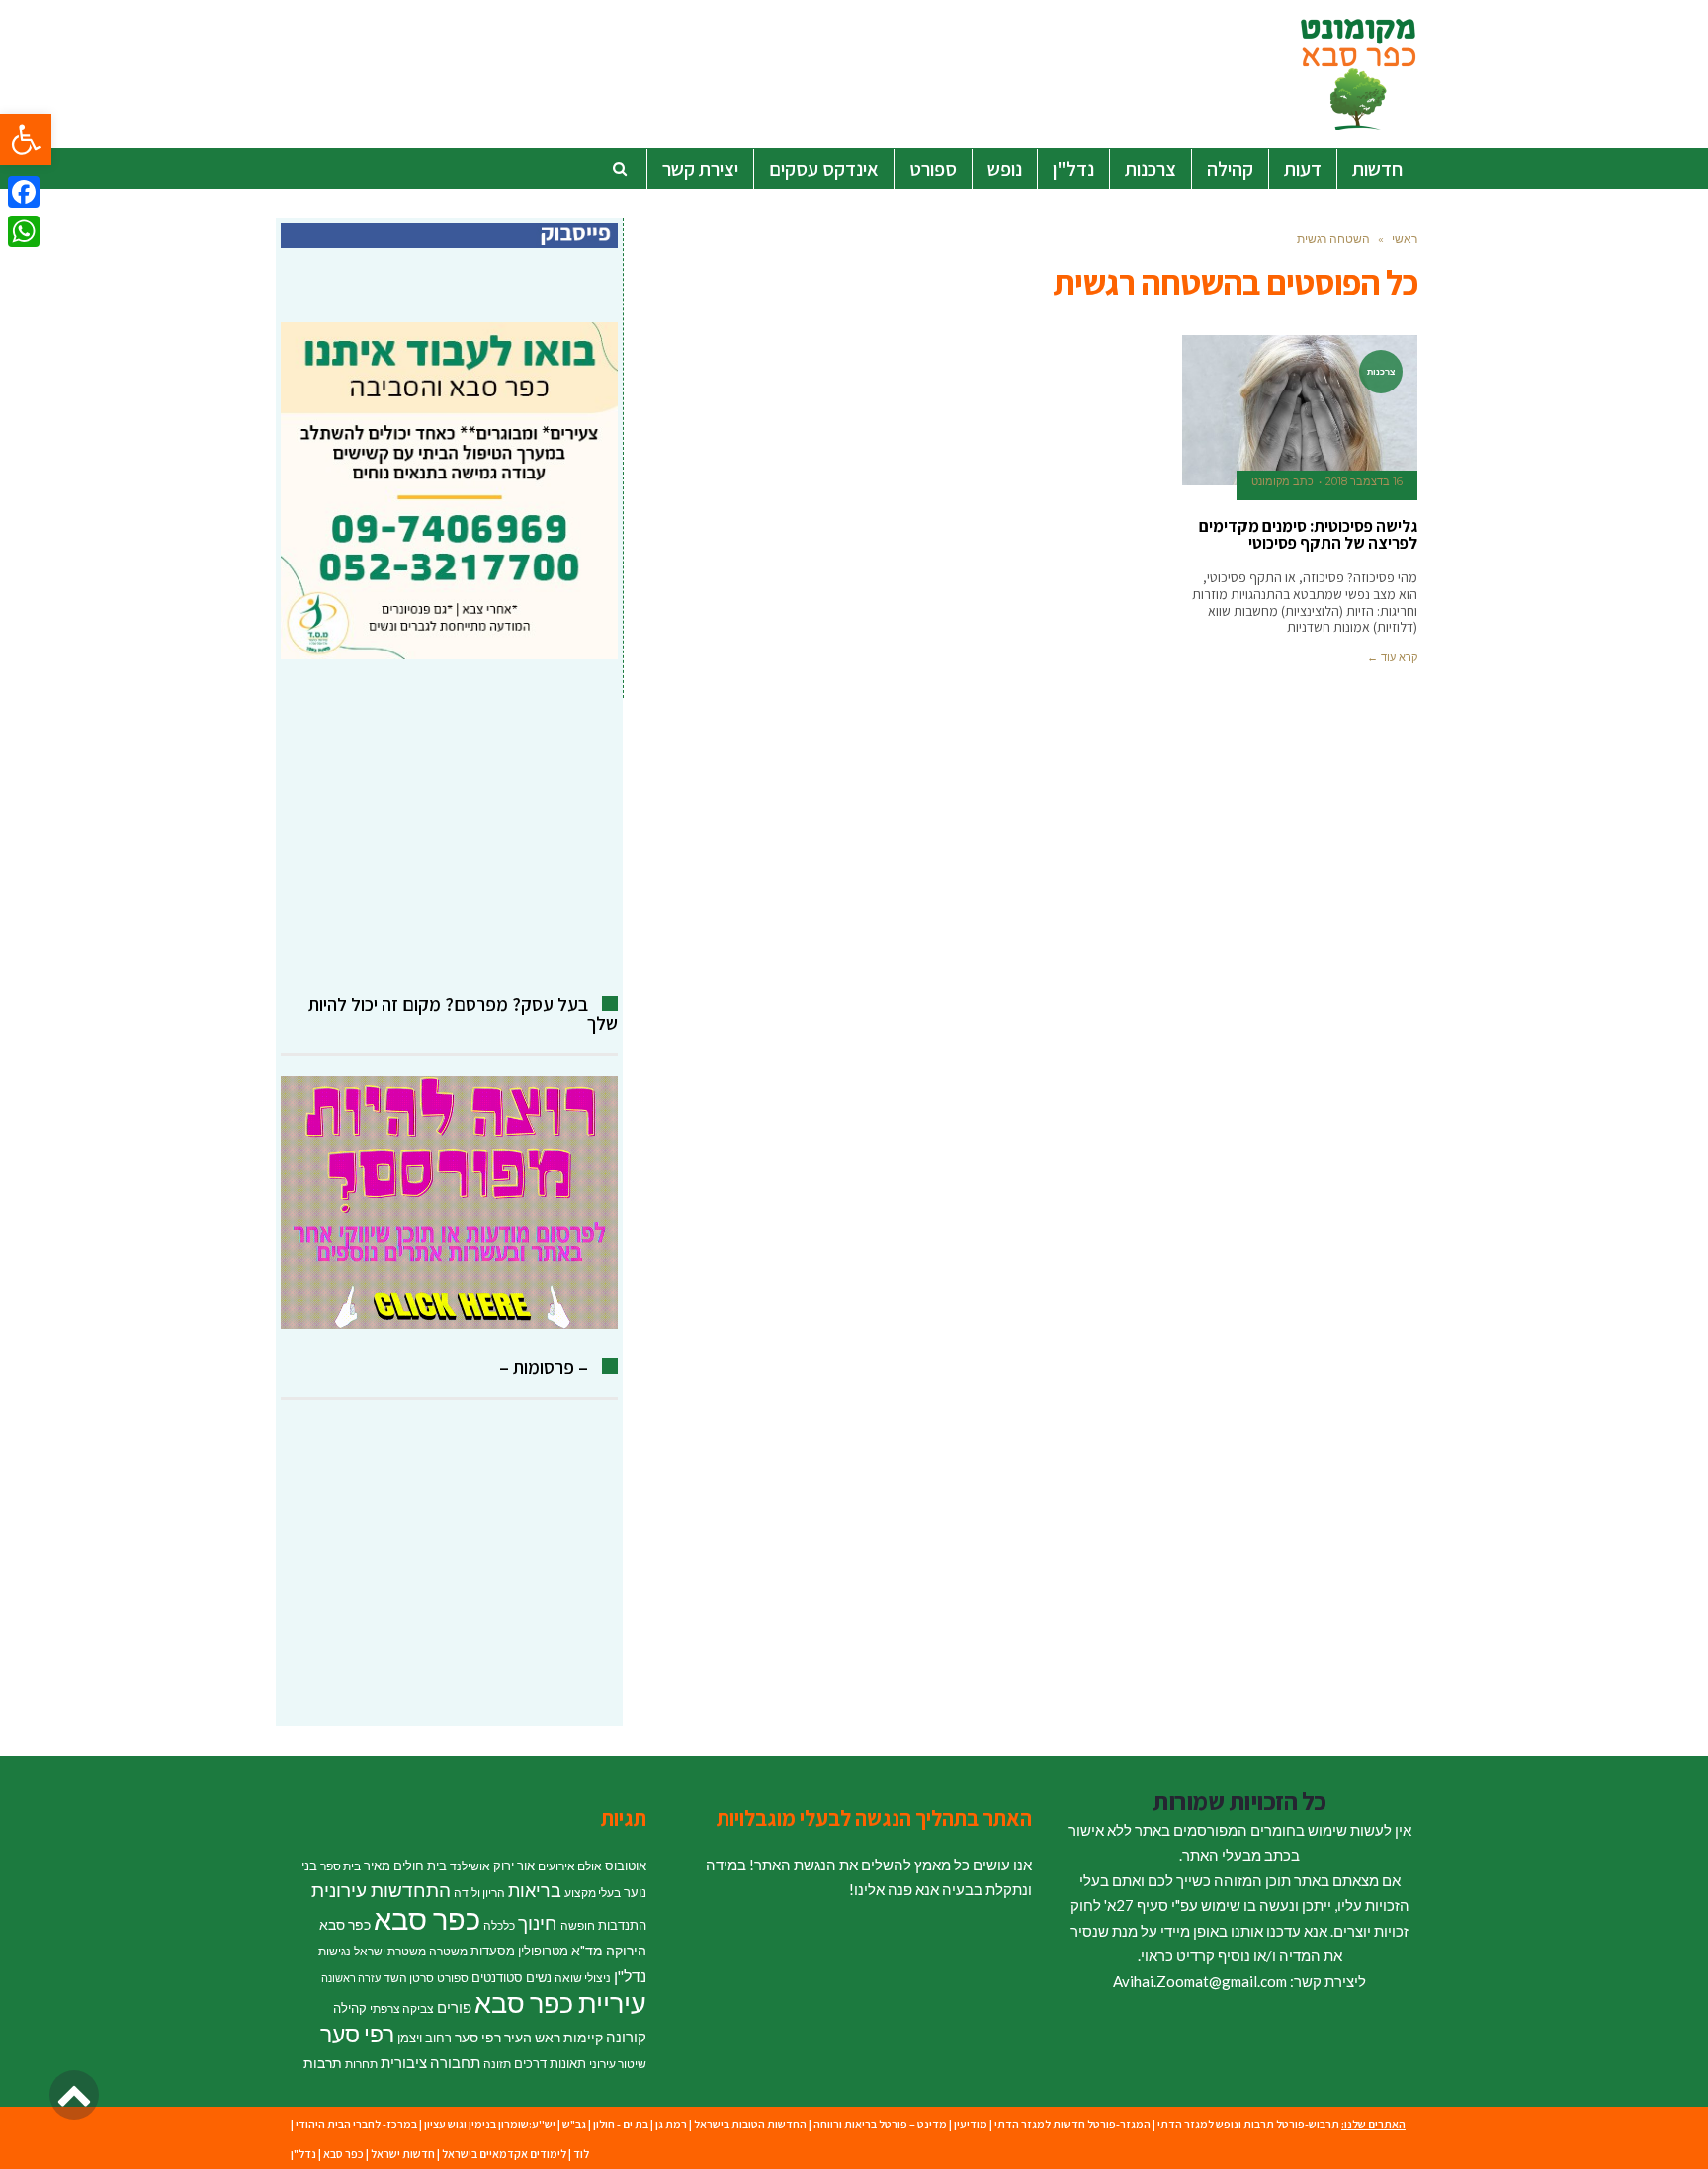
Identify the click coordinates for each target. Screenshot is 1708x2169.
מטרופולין (543, 1951)
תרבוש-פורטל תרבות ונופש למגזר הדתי (1248, 2124)
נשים (539, 1977)
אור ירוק (514, 1865)
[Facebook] (24, 192)
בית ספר (341, 1866)
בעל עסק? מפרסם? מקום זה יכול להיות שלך (463, 1014)
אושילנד (470, 1866)
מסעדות (493, 1951)
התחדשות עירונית (381, 1890)
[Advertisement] (449, 827)
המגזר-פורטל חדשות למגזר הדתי (1072, 2124)
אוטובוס (626, 1865)
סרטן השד (409, 1978)
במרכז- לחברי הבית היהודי (356, 2124)
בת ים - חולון (621, 2124)
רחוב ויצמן (425, 2038)
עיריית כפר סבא (560, 2002)
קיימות (583, 2037)
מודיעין (971, 2124)
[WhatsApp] (24, 231)
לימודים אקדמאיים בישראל (504, 2154)
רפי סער (357, 2034)
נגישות (335, 1951)
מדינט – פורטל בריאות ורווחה (880, 2124)
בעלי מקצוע (593, 1893)
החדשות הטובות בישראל (750, 2124)
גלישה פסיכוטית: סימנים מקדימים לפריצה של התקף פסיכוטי (1308, 534)
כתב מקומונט (1282, 481)
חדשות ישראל (403, 2154)
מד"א (587, 1950)
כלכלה (499, 1925)
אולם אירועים (570, 1866)
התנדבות (622, 1925)
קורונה (626, 2037)
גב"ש (574, 2124)
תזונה (497, 2064)
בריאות (535, 1891)
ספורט (453, 1978)
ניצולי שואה (583, 1978)
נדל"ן (630, 1976)
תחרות (361, 2064)
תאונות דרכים (550, 2063)
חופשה (578, 1925)
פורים (454, 2007)
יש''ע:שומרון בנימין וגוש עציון (490, 2124)
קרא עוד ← (1392, 657)
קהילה (350, 2008)
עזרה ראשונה (351, 1978)
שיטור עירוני (618, 2064)
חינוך (538, 1922)
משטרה (448, 1951)
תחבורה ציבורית (430, 2062)
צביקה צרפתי (402, 2008)
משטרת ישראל (390, 1951)
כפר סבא (427, 1918)
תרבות (323, 2063)
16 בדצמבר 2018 (1364, 481)
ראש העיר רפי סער (508, 2037)
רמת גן (671, 2124)
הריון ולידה (479, 1893)
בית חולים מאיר (405, 1865)
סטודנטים (497, 1977)
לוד (581, 2154)
